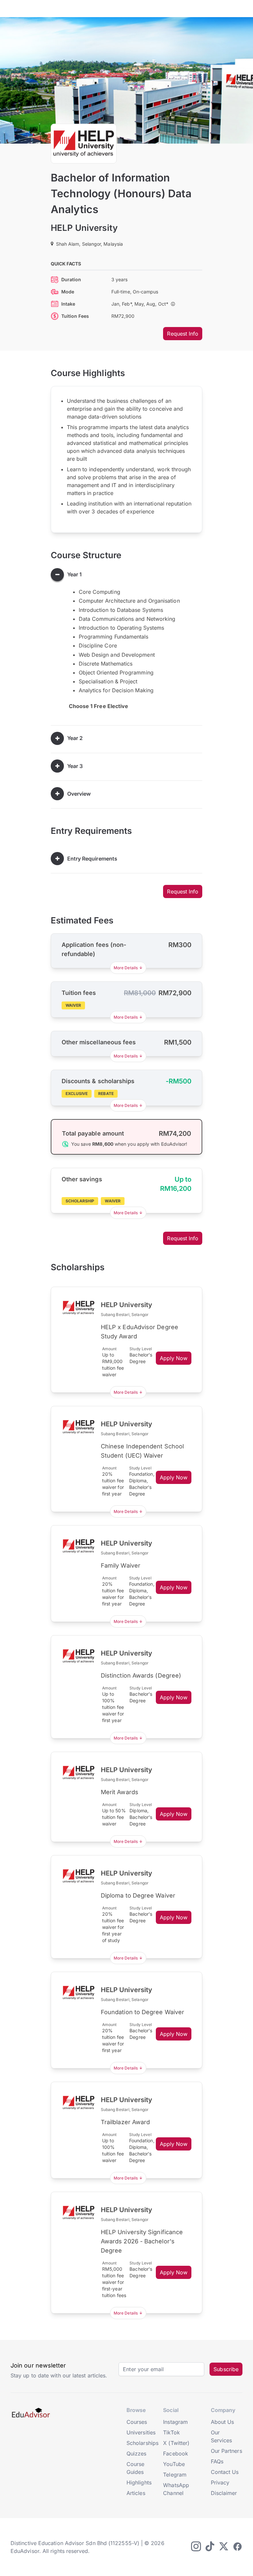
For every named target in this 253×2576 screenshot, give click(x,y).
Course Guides (135, 2468)
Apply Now (174, 1358)
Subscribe (226, 2369)
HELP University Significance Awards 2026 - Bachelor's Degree (142, 2241)
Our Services (222, 2436)
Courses (137, 2422)
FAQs (217, 2461)
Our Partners (226, 2451)
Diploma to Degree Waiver (138, 1895)
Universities (141, 2432)
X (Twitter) (176, 2443)
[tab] (127, 575)
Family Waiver (121, 1565)
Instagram (175, 2422)
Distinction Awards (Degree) (141, 1675)
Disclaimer (224, 2493)
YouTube (174, 2464)
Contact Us (225, 2472)
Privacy (220, 2482)
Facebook (176, 2453)
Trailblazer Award (125, 2122)
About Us (223, 2422)
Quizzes (137, 2453)
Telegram (175, 2475)
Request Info (183, 334)
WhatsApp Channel (176, 2489)
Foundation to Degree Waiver (142, 2012)
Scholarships (142, 2443)
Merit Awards (120, 1792)
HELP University (84, 228)
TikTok (171, 2432)
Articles (136, 2493)
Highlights (139, 2482)
